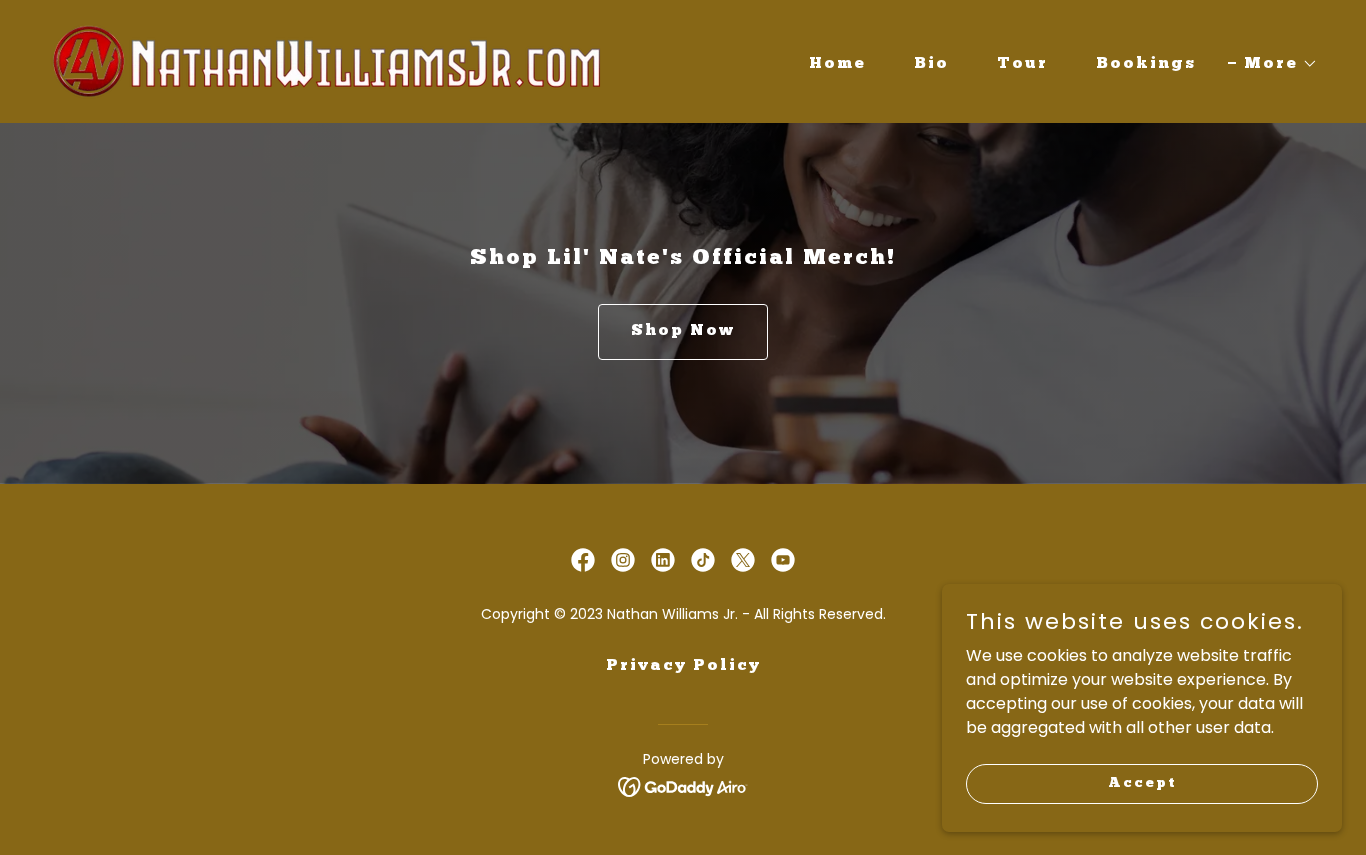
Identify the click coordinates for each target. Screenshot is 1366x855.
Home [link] (837, 64)
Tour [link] (1022, 64)
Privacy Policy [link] (683, 666)
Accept (1142, 782)
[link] (327, 60)
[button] (1273, 64)
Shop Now (683, 331)
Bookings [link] (1146, 64)
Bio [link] (931, 64)
